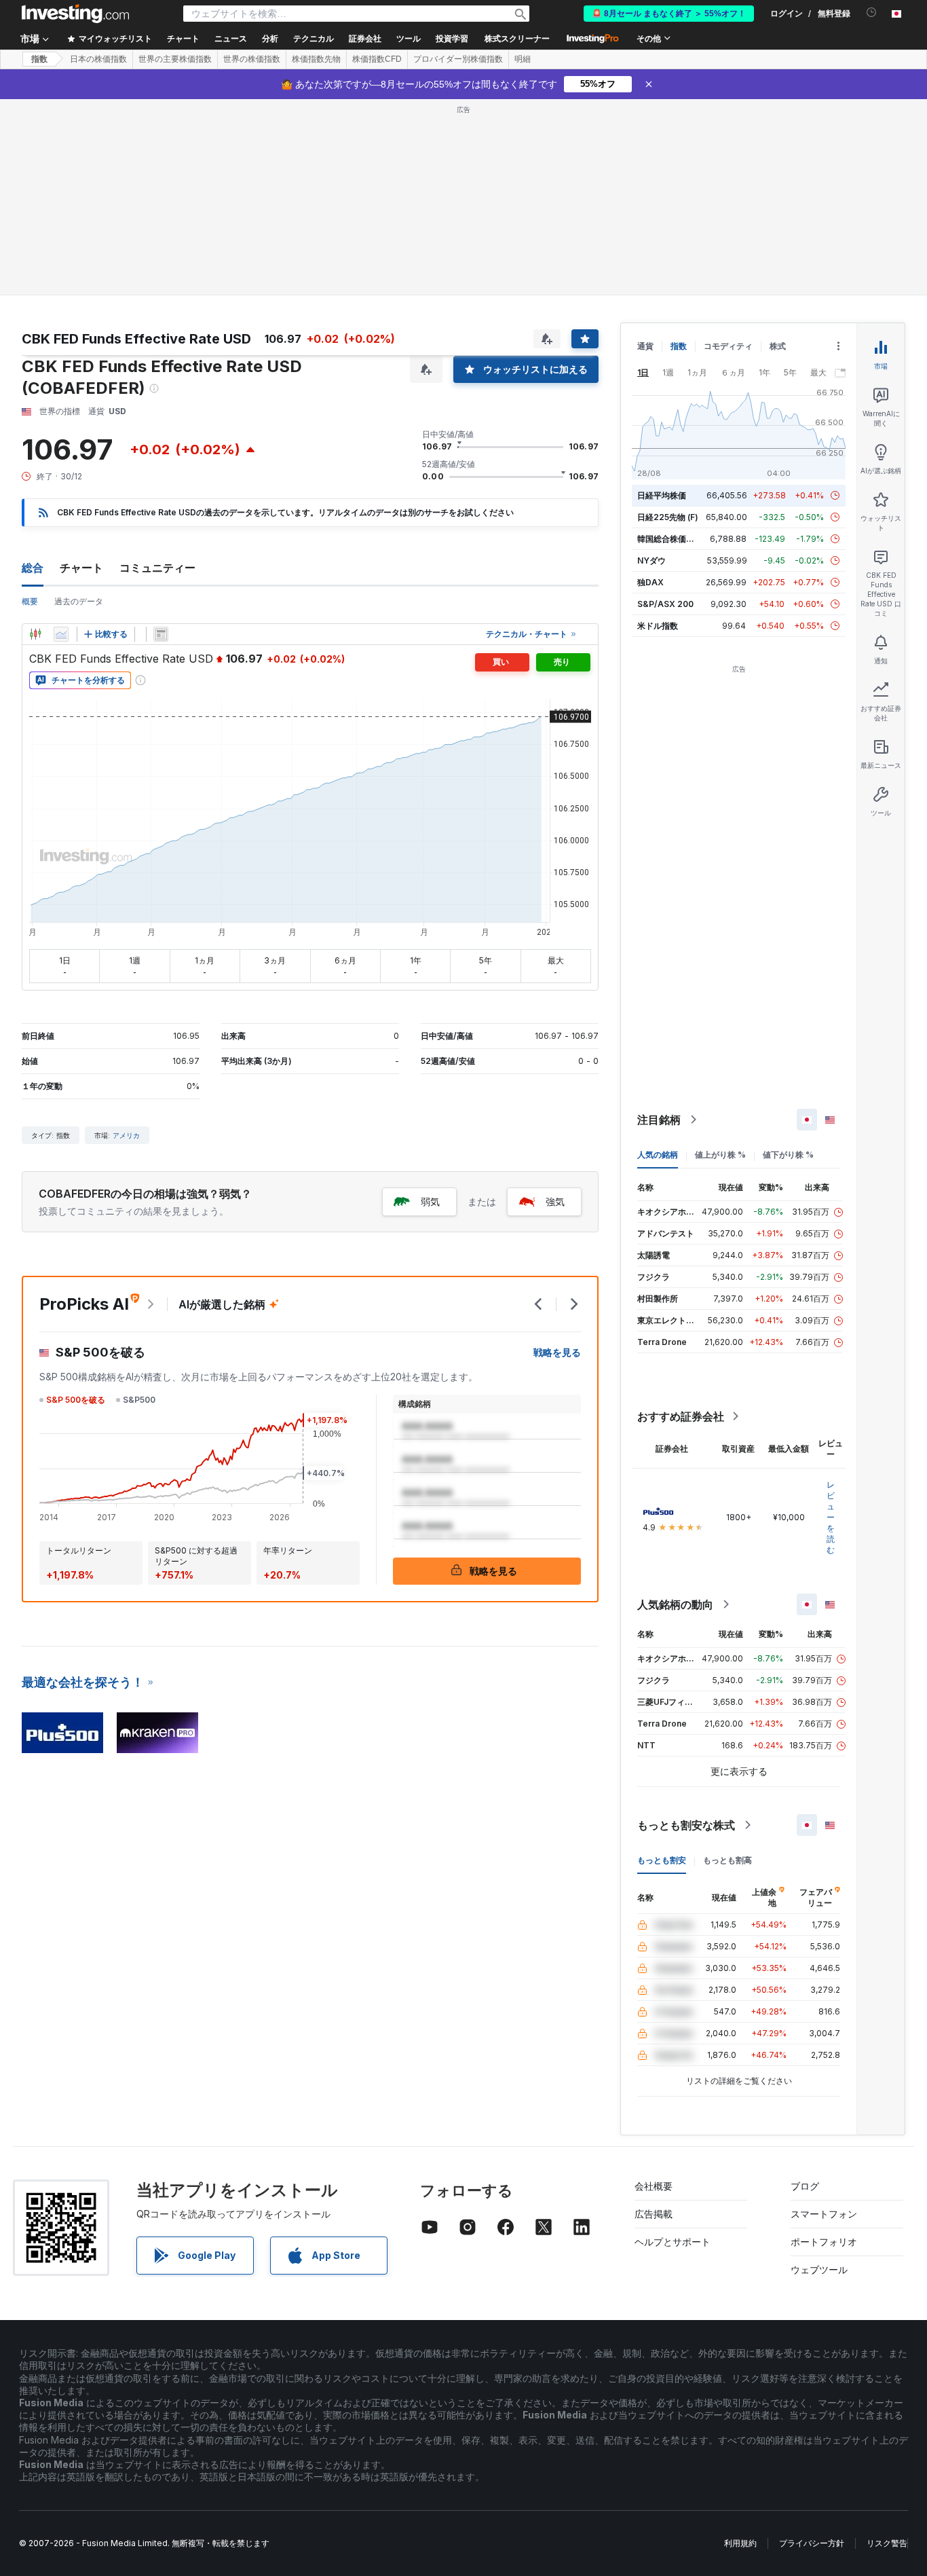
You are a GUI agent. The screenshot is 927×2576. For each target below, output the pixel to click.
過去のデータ (79, 601)
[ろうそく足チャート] (35, 634)
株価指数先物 (316, 59)
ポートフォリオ (824, 2242)
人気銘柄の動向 (675, 1604)
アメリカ (126, 1135)
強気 (555, 1201)
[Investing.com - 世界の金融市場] (75, 14)
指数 (39, 59)
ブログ (805, 2186)
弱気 (430, 1201)
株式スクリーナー (517, 39)
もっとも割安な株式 (686, 1825)
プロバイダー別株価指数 (458, 59)
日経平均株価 (662, 495)
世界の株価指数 (252, 59)
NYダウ (651, 560)
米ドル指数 (658, 626)
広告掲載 (654, 2214)
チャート (81, 568)
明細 (523, 59)
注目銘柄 (659, 1120)
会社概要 (654, 2186)
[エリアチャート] (61, 634)
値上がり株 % (720, 1155)
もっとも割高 (727, 1860)
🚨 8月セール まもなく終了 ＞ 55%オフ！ (669, 14)
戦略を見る (557, 1352)
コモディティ (728, 346)
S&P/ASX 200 (665, 604)
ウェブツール (819, 2269)
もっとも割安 (662, 1860)
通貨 (645, 346)
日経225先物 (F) (668, 517)
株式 (778, 346)
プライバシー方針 (812, 2543)
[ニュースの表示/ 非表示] (161, 634)
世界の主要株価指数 (175, 59)
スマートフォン (824, 2214)
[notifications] (872, 13)
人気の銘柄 (658, 1155)
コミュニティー (157, 568)
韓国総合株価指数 (670, 539)
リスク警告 (887, 2543)
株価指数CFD (377, 59)
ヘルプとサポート (673, 2242)
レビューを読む (831, 1517)
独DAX (650, 582)
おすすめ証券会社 (681, 1416)
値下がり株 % (788, 1155)
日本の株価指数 (98, 59)
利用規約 (740, 2543)
